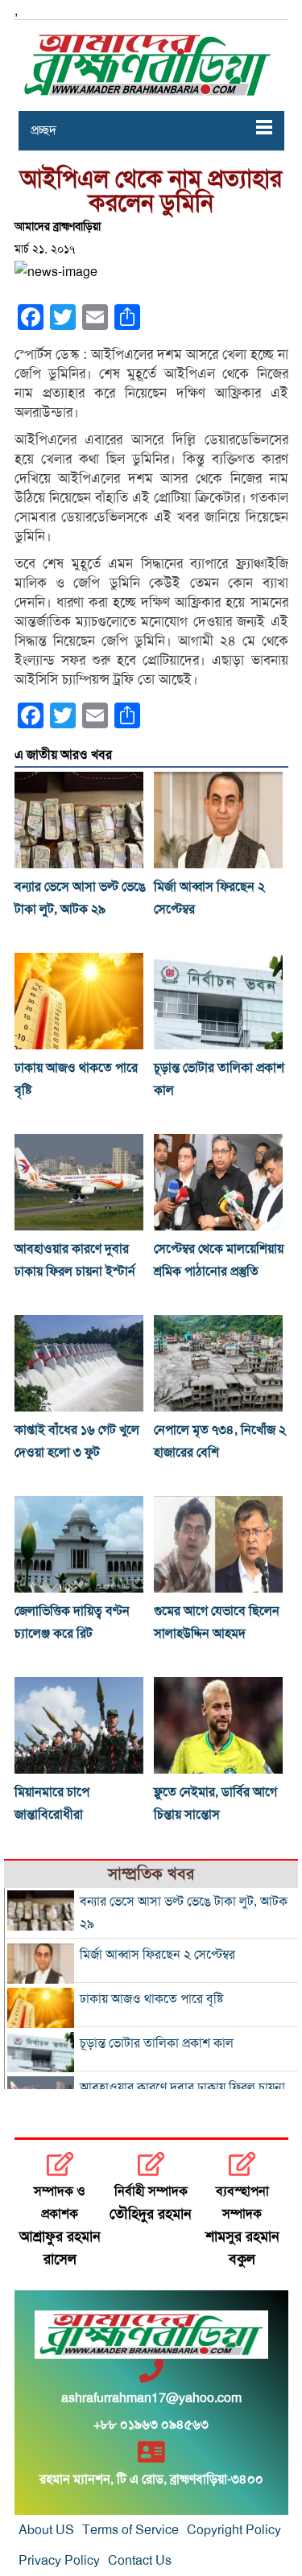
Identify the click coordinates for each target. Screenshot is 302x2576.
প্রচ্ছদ (43, 130)
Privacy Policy (59, 2561)
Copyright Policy (234, 2530)
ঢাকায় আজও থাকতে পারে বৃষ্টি (151, 1999)
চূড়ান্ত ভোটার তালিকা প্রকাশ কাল (157, 2043)
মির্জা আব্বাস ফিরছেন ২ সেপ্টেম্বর (157, 1955)
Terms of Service (130, 2530)
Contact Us (140, 2561)
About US (46, 2530)
